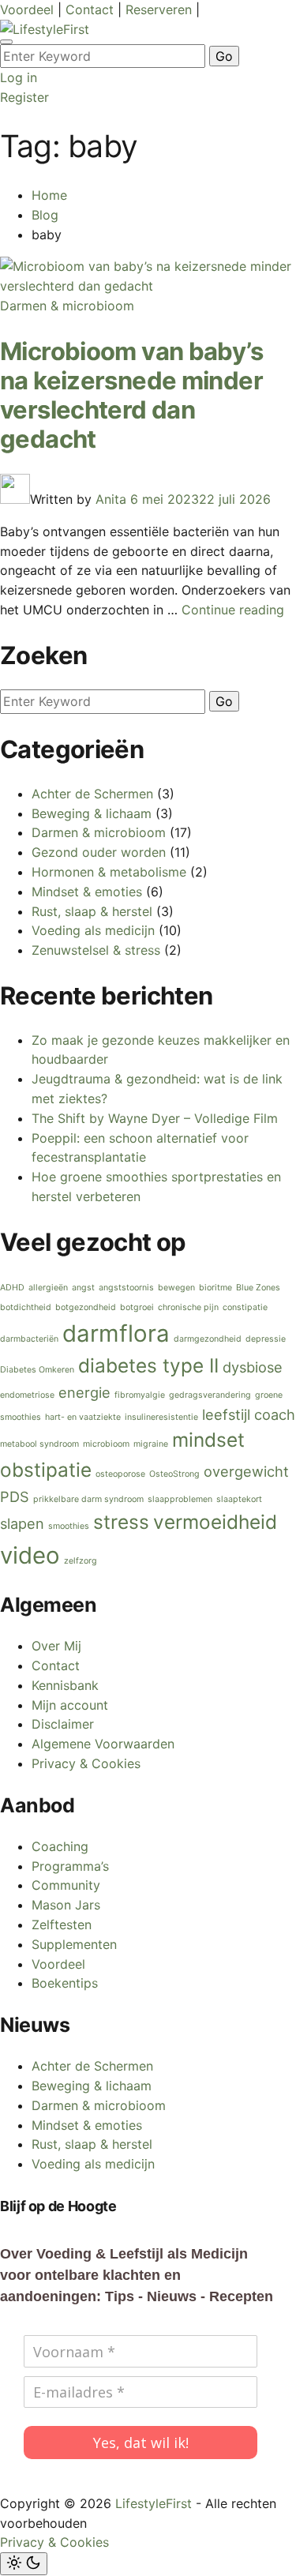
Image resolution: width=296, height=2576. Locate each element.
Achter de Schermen (92, 794)
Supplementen (74, 1944)
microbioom (106, 1444)
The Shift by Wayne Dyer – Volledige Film (155, 1118)
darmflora (116, 1333)
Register (24, 97)
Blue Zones (258, 1288)
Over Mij (56, 1646)
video (30, 1555)
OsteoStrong (174, 1474)
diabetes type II (148, 1365)
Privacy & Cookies (86, 1763)
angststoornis (126, 1288)
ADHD (12, 1288)
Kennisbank (65, 1685)
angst (83, 1288)
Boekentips (65, 1983)
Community (66, 1885)
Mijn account (70, 1705)
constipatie (245, 1307)
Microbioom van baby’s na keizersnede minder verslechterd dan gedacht (131, 395)
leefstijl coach (249, 1414)
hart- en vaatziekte (83, 1417)
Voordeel (29, 9)
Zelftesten (62, 1924)
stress (121, 1522)
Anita (111, 499)
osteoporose (120, 1474)
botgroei (137, 1307)
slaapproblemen (180, 1499)
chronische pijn (188, 1307)
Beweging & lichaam (92, 813)
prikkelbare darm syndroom (88, 1499)
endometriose (27, 1395)
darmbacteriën (29, 1339)
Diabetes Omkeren (37, 1370)
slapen (22, 1523)
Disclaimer (63, 1724)
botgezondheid (86, 1307)
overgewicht (246, 1471)
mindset (208, 1440)
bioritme (215, 1288)
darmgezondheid (208, 1339)
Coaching (60, 1846)
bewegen (176, 1288)
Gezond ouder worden (99, 852)
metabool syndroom (39, 1444)
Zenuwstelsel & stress (96, 950)
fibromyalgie (140, 1395)
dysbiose (253, 1367)
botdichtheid (26, 1307)
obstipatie (46, 1470)
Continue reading (233, 610)
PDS (15, 1496)
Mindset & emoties (87, 892)
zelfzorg (81, 1561)
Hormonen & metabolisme (109, 872)
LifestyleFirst (154, 2503)
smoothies (69, 1526)
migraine (151, 1444)
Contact (92, 9)
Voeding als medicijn (93, 930)
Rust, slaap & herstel (92, 911)
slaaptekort (239, 1499)
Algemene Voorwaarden (103, 1744)
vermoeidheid (215, 1522)
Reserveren (161, 9)
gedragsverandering (210, 1395)
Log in (19, 77)
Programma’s (70, 1866)
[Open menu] (6, 42)
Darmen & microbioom (67, 306)
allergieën (48, 1288)
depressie (266, 1339)
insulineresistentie (161, 1417)
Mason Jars (66, 1905)
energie (84, 1392)
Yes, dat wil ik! (141, 2443)
